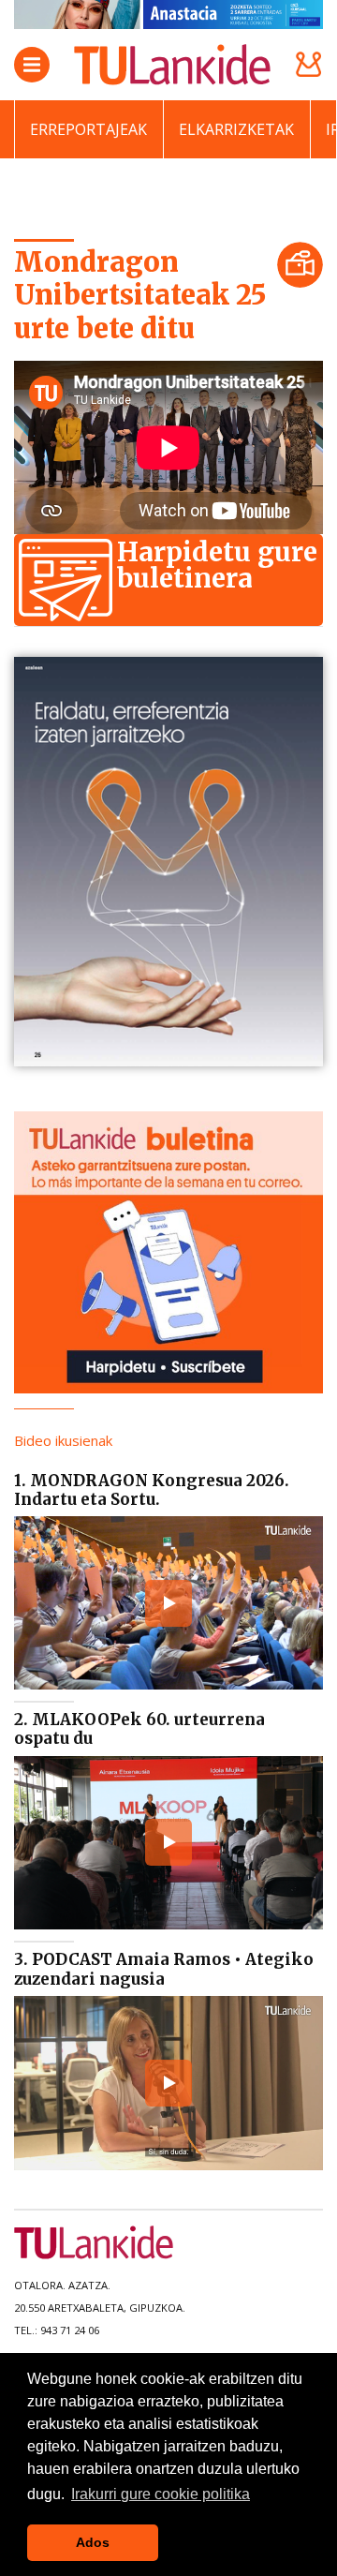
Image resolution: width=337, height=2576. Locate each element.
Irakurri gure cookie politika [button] (161, 2494)
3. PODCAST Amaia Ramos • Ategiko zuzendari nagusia (164, 1969)
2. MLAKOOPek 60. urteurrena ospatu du (139, 1729)
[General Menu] (32, 65)
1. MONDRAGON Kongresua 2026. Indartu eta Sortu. (152, 1490)
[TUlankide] (172, 65)
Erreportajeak (88, 129)
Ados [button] (93, 2542)
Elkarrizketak (236, 129)
